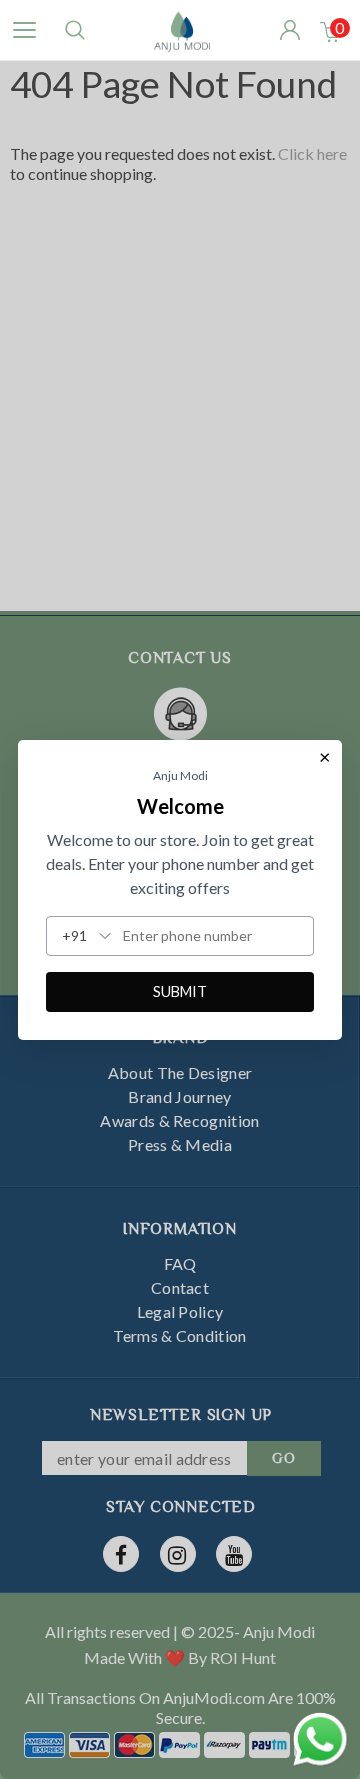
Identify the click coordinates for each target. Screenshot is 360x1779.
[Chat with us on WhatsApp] (320, 1736)
